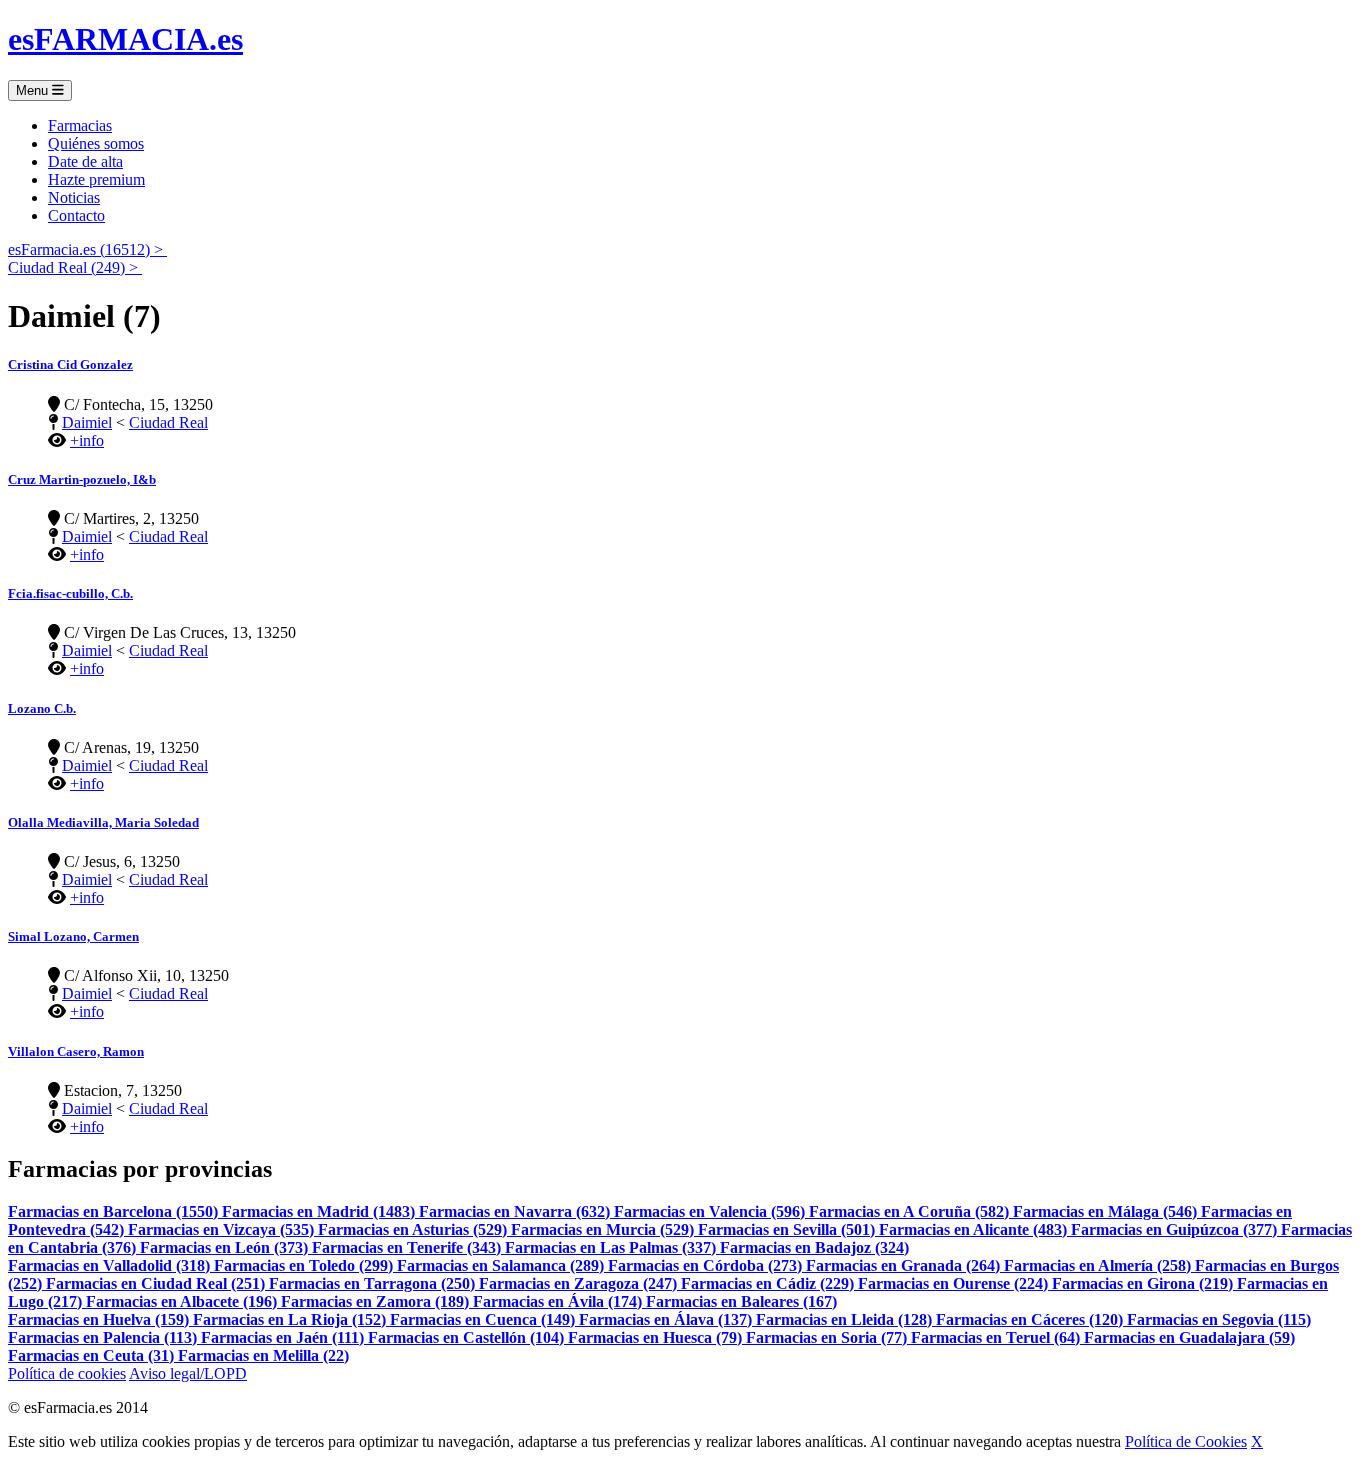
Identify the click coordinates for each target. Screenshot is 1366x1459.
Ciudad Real (168, 422)
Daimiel (87, 422)
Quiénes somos (96, 143)
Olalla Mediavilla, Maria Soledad (103, 822)
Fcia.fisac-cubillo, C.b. (70, 593)
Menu (34, 90)
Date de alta (85, 161)
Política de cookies (67, 1373)
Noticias (74, 197)
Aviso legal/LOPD (188, 1373)
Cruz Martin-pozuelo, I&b (82, 479)
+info (87, 440)
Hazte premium (96, 179)
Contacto (76, 215)
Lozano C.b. (42, 708)
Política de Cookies (1186, 1441)
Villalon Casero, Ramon (76, 1051)
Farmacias (80, 125)
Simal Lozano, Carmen (73, 936)
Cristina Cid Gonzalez (70, 364)
